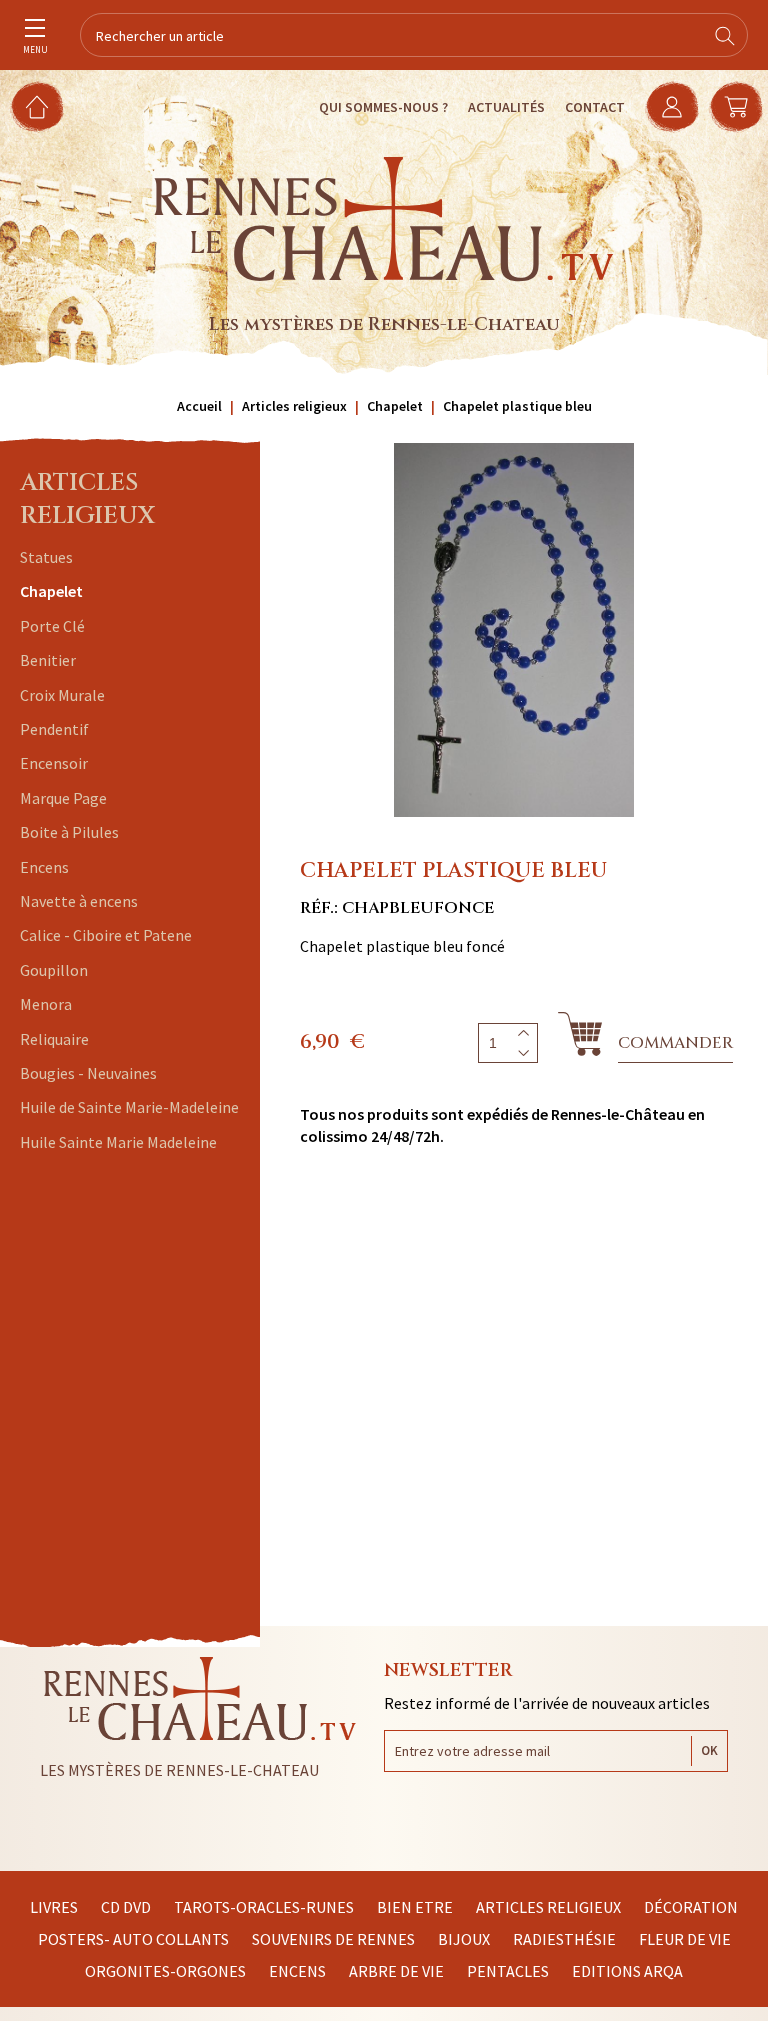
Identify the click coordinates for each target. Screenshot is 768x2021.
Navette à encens (79, 901)
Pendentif (54, 729)
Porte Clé (52, 626)
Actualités (506, 107)
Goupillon (54, 970)
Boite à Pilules (69, 832)
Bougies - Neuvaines (88, 1073)
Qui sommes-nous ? (383, 107)
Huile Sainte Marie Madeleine (118, 1142)
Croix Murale (62, 695)
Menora (46, 1004)
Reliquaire (54, 1039)
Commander (675, 1043)
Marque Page (63, 798)
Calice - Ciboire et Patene (106, 935)
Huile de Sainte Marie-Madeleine (129, 1107)
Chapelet (51, 591)
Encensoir (54, 763)
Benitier (48, 660)
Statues (46, 557)
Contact (595, 107)
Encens (44, 867)
